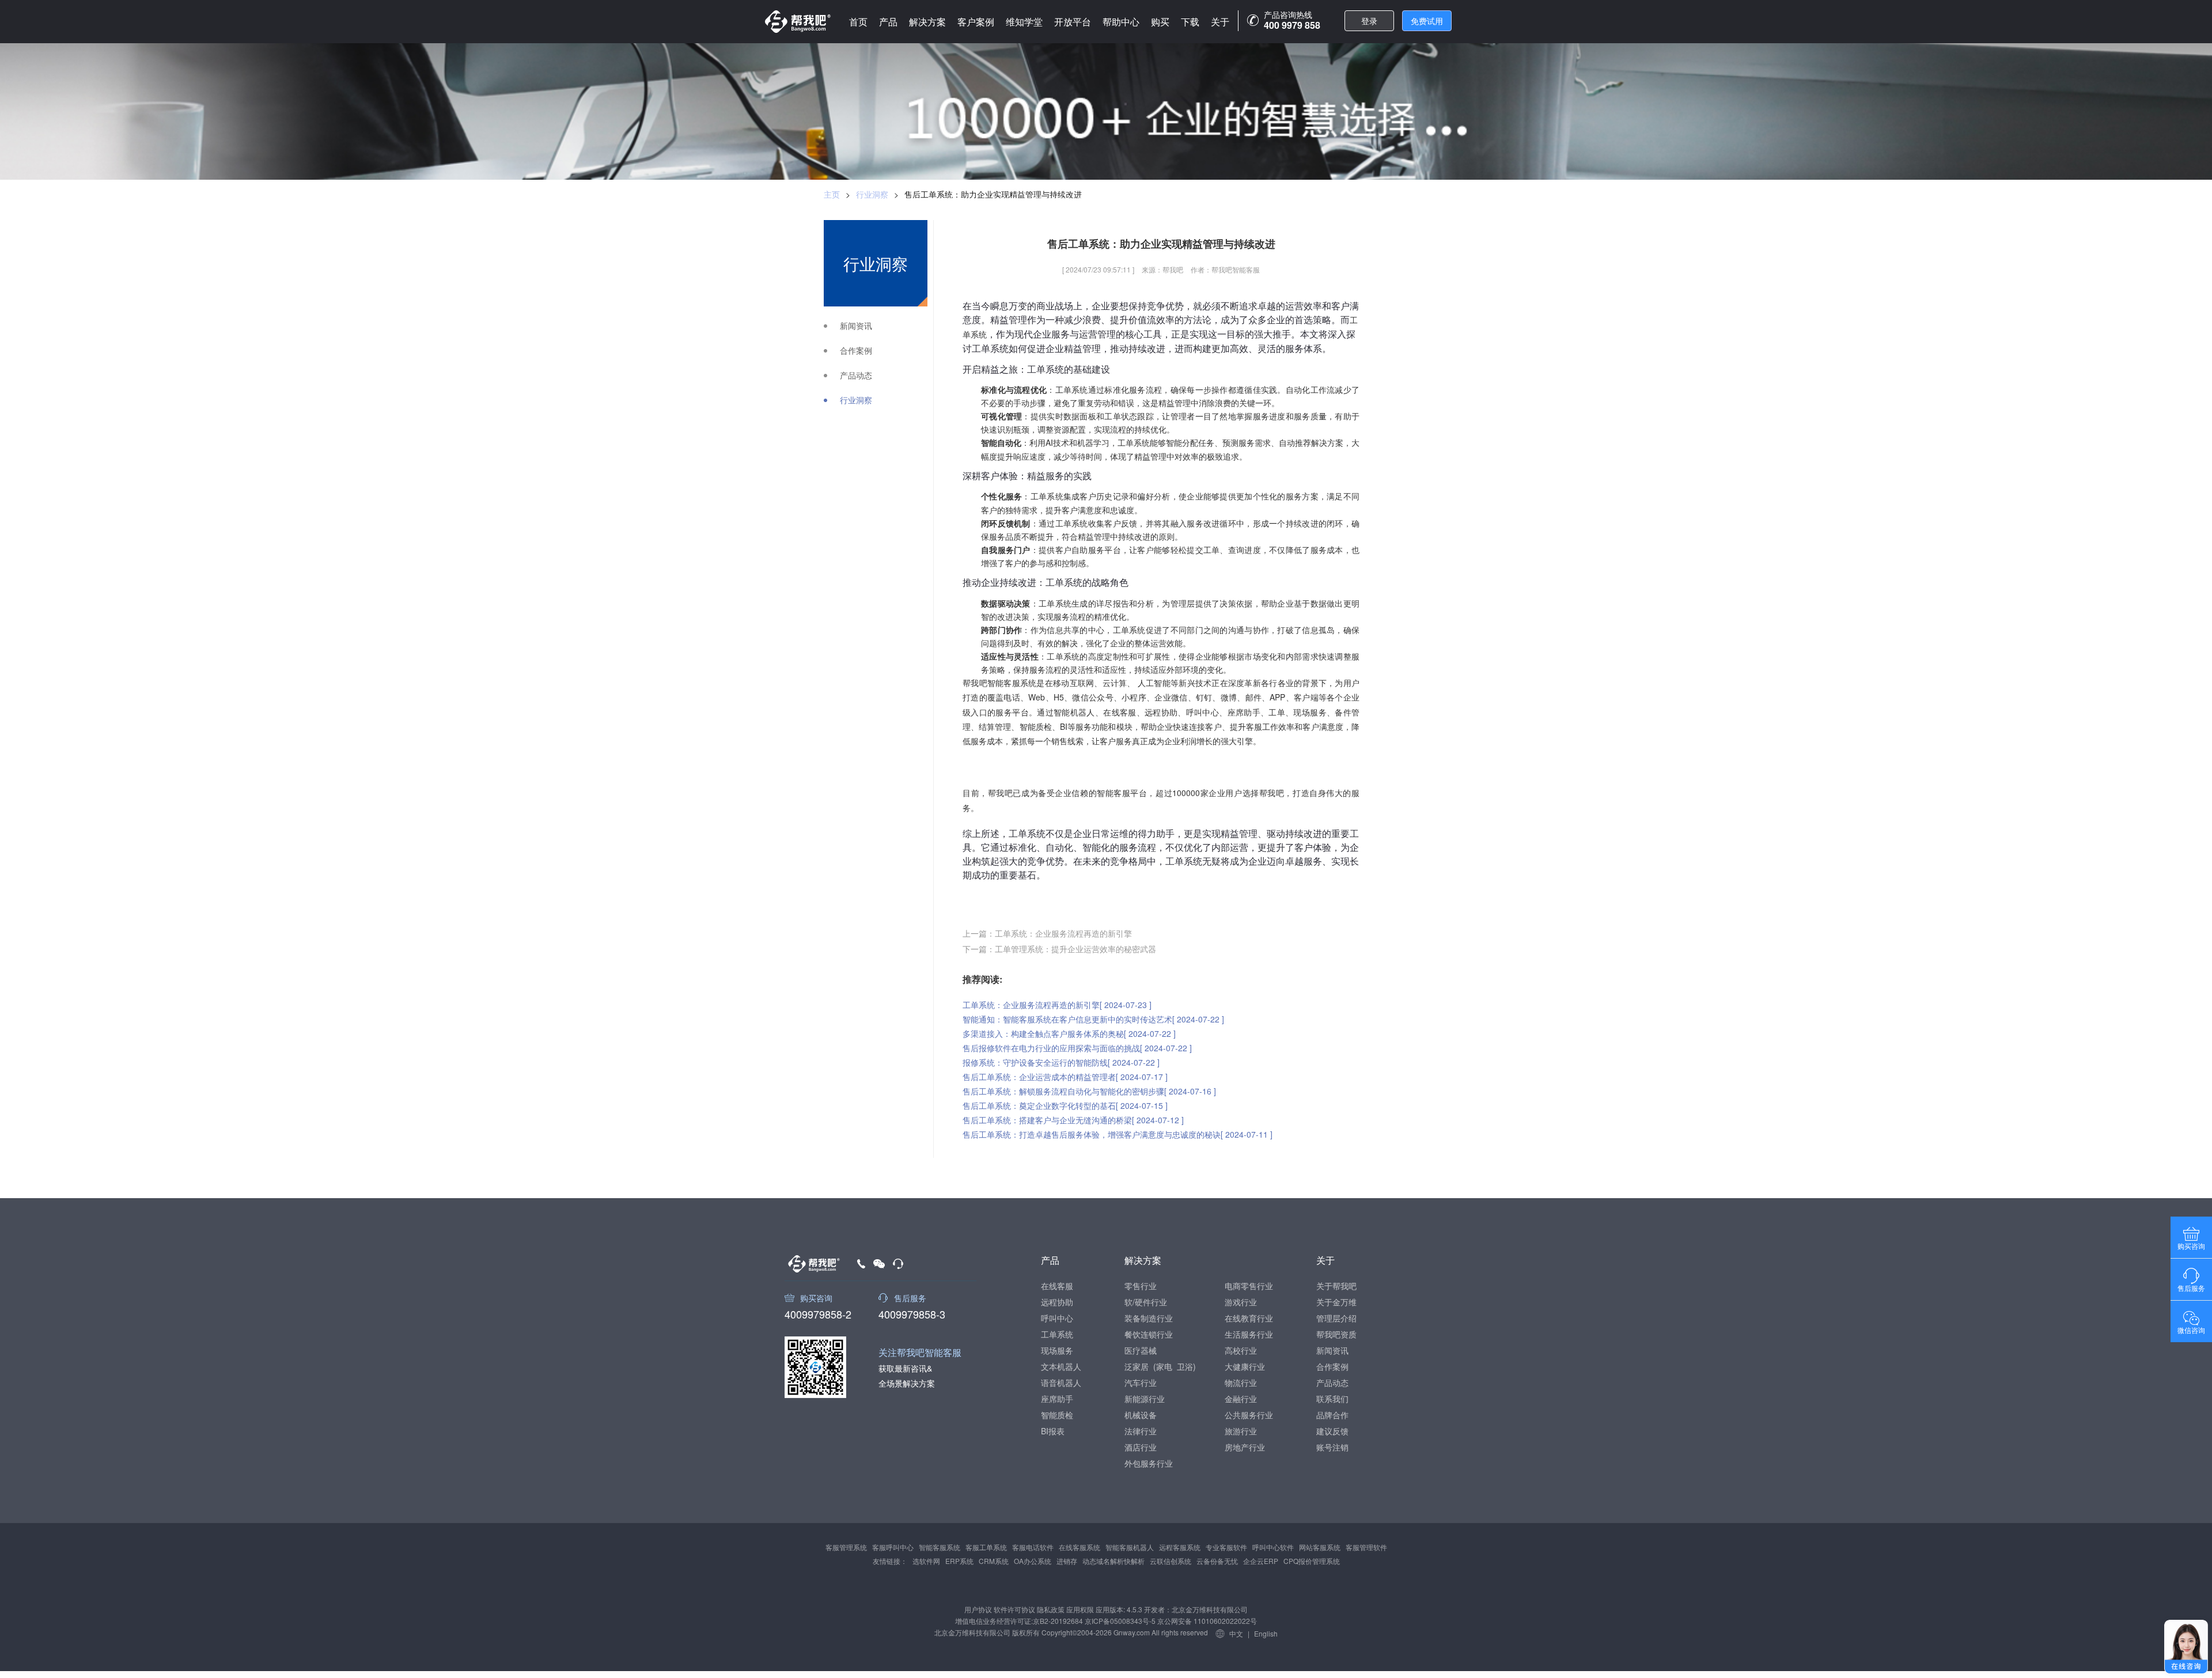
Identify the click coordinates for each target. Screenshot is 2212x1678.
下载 (1190, 22)
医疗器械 (1141, 1350)
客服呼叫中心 (893, 1547)
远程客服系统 (1180, 1547)
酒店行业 (1141, 1447)
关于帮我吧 (1336, 1286)
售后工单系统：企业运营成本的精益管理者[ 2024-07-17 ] (1065, 1077)
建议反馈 (1332, 1431)
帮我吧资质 (1336, 1334)
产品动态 (856, 375)
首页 (858, 22)
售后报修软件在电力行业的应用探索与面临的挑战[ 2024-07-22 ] (1077, 1048)
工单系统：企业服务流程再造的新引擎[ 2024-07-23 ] (1057, 1005)
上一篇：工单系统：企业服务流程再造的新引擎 (1047, 933)
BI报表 (1053, 1431)
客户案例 (976, 22)
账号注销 (1332, 1447)
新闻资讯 (856, 326)
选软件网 (926, 1561)
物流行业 (1241, 1382)
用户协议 (978, 1609)
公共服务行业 (1249, 1415)
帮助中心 (1121, 22)
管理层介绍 (1336, 1318)
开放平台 (1073, 22)
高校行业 (1241, 1350)
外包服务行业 (1149, 1463)
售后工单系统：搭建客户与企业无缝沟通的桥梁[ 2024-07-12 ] (1073, 1120)
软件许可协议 (1014, 1609)
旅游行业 (1241, 1431)
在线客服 (1057, 1286)
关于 (1220, 22)
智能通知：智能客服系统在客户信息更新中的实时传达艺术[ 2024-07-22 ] (1093, 1019)
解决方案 (927, 22)
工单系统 (1057, 1334)
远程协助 (1057, 1302)
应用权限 (1080, 1609)
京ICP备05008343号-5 (1120, 1621)
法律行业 (1141, 1431)
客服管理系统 (846, 1547)
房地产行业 (1245, 1447)
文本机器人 (1061, 1366)
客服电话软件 (1033, 1547)
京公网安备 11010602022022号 (1206, 1621)
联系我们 (1332, 1399)
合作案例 (856, 351)
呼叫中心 (1057, 1318)
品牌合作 (1332, 1415)
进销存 (1067, 1561)
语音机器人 (1061, 1382)
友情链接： (890, 1561)
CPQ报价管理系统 (1312, 1561)
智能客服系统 (940, 1547)
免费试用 (1427, 21)
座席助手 (1057, 1399)
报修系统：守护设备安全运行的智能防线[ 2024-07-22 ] (1061, 1062)
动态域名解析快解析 (1113, 1561)
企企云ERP (1261, 1561)
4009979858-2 (818, 1313)
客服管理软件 (1366, 1547)
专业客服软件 (1226, 1547)
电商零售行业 (1249, 1286)
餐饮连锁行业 (1149, 1334)
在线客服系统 (1080, 1547)
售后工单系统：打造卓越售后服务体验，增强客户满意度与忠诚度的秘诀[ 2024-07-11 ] (1118, 1134)
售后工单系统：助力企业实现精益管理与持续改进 (993, 194)
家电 (1164, 1366)
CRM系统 (994, 1561)
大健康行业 (1245, 1366)
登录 (1369, 21)
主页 (832, 194)
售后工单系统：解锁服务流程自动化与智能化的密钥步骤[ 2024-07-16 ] (1089, 1091)
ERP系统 (959, 1561)
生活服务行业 (1249, 1334)
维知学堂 (1024, 22)
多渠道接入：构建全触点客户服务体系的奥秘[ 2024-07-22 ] (1069, 1033)
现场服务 (1057, 1350)
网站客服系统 (1320, 1547)
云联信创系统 (1171, 1561)
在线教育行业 (1249, 1318)
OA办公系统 (1033, 1561)
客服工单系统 (986, 1547)
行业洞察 (872, 194)
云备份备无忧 (1217, 1561)
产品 (888, 22)
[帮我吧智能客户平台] (798, 22)
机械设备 (1141, 1415)
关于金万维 (1336, 1302)
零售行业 (1141, 1286)
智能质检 (1057, 1415)
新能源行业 (1145, 1399)
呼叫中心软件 (1273, 1547)
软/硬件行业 (1146, 1302)
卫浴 (1185, 1366)
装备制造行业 (1149, 1318)
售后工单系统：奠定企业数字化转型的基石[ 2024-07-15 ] (1065, 1105)
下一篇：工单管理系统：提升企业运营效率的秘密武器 (1059, 949)
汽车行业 (1141, 1382)
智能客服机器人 (1130, 1547)
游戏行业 (1241, 1302)
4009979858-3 (912, 1313)
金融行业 (1241, 1399)
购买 (1160, 22)
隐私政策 (1051, 1609)
